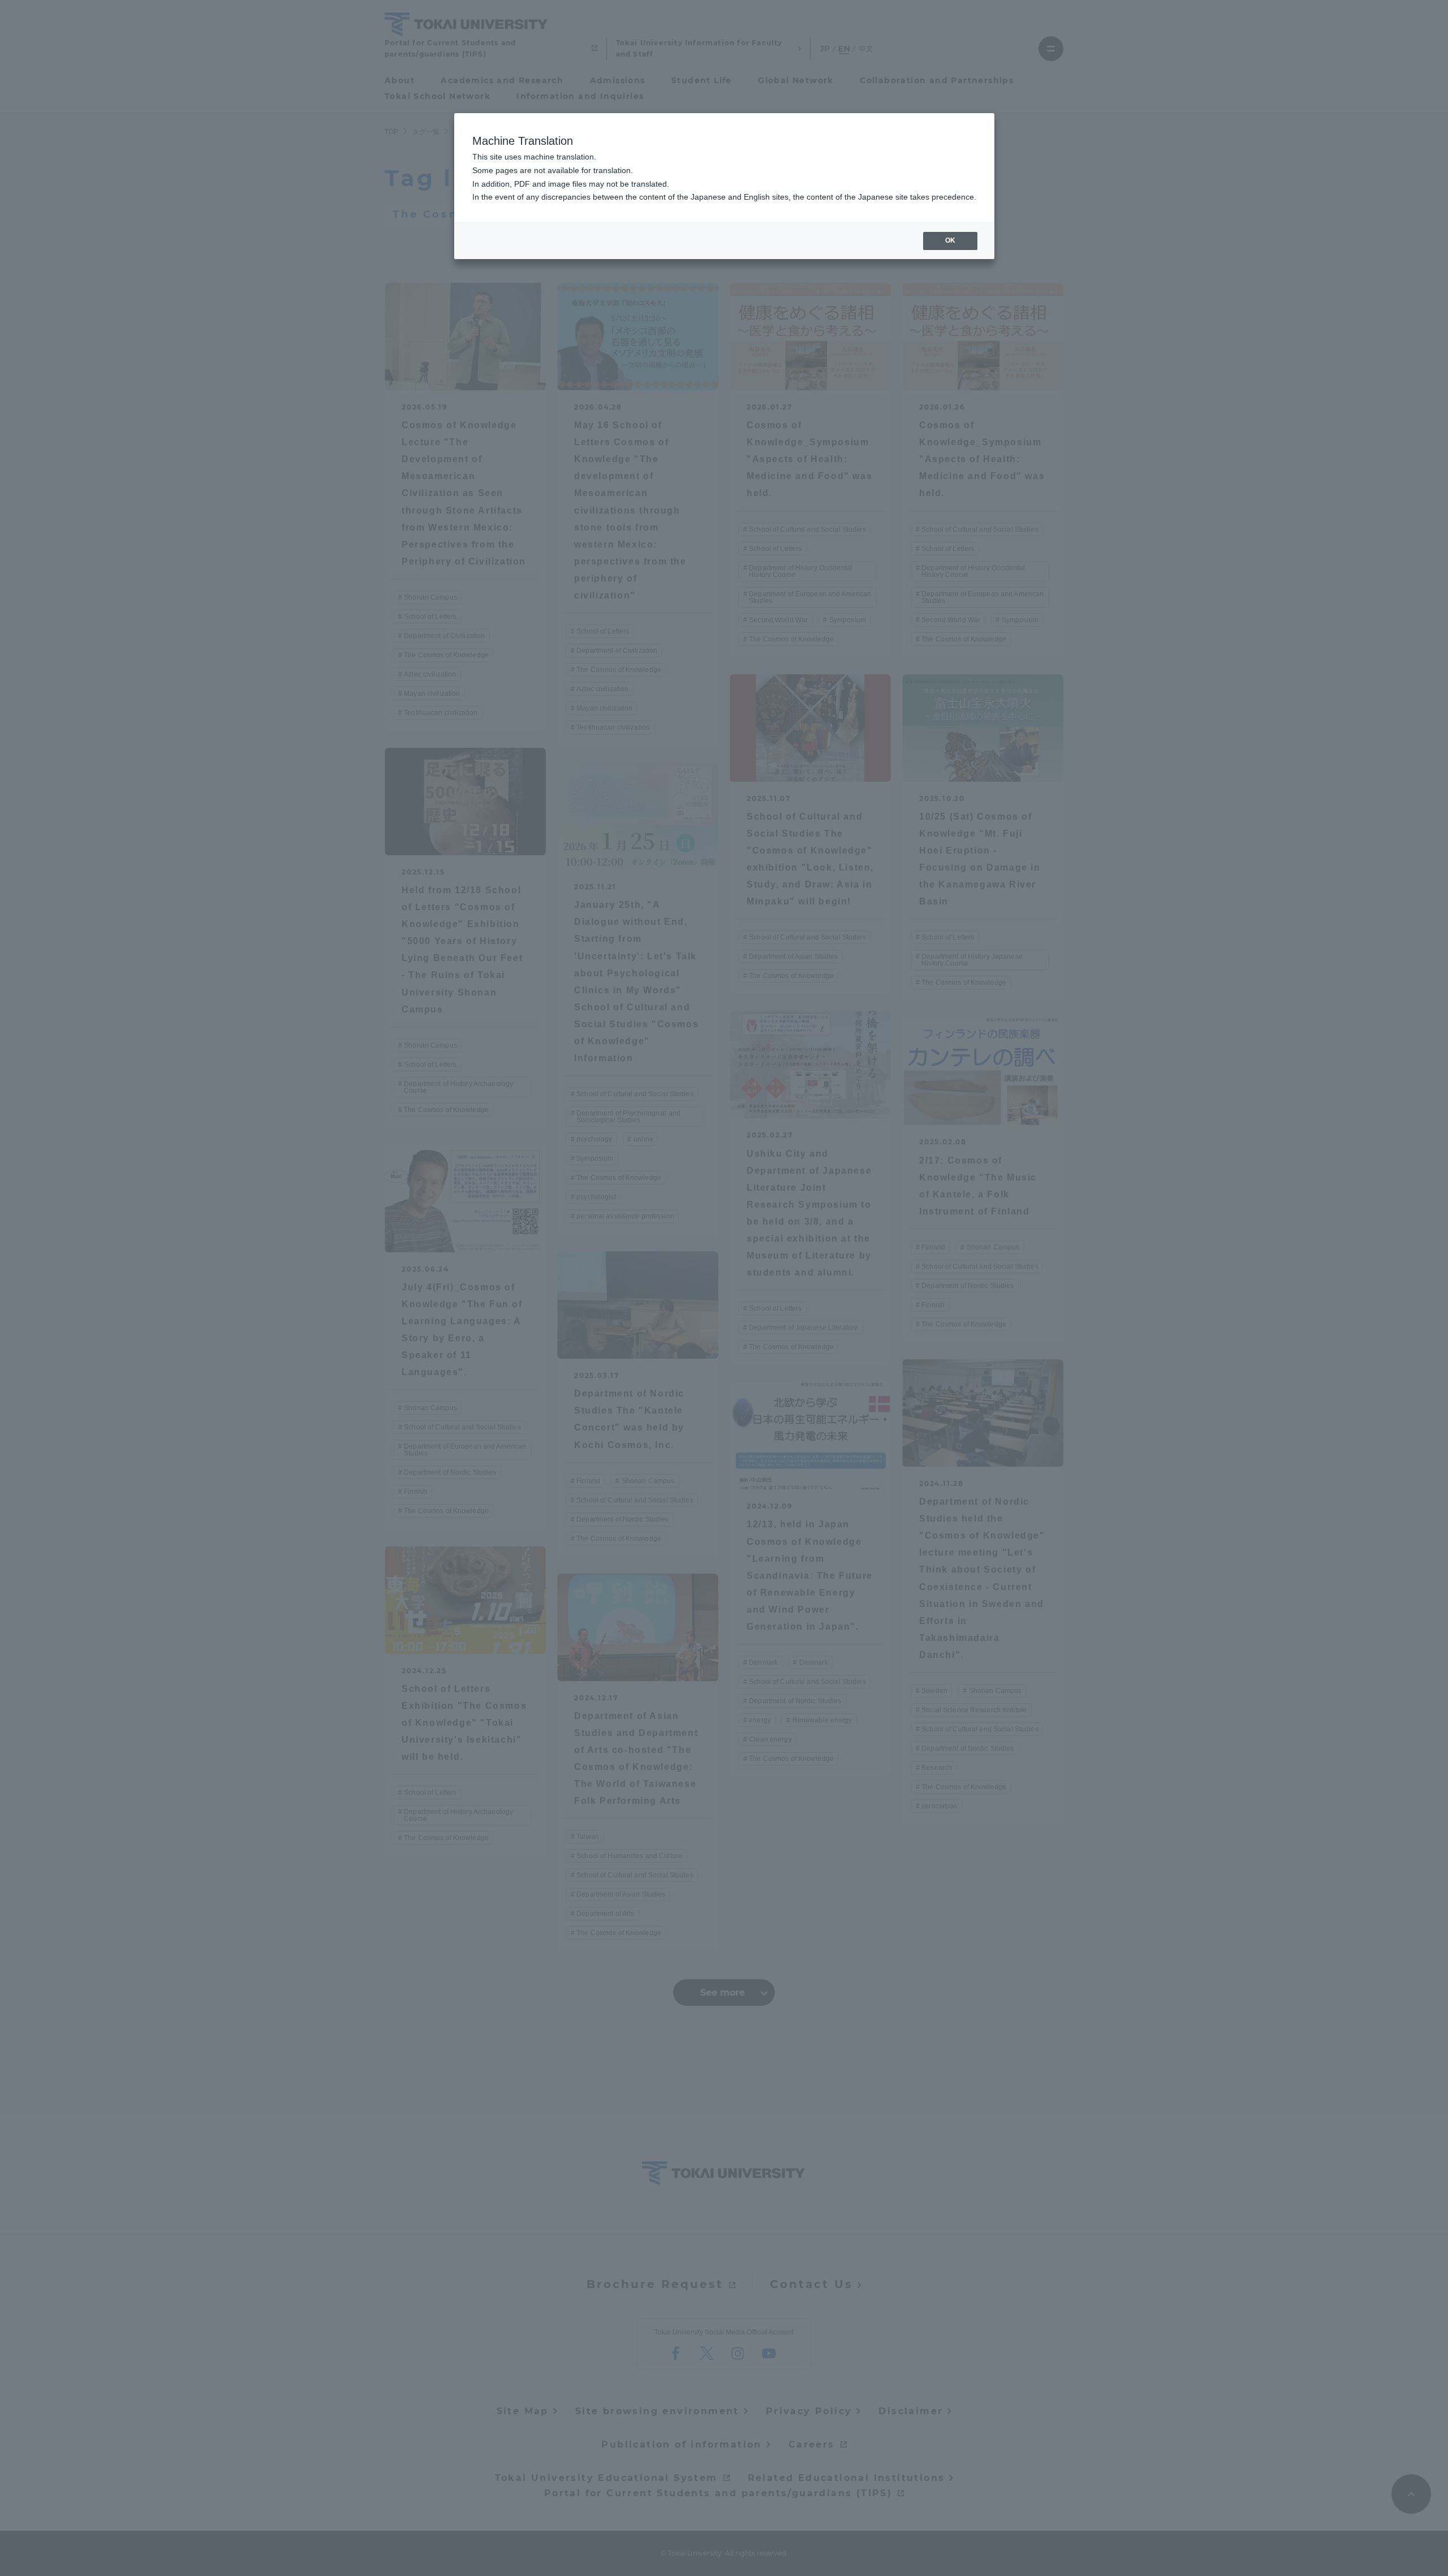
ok (950, 240)
